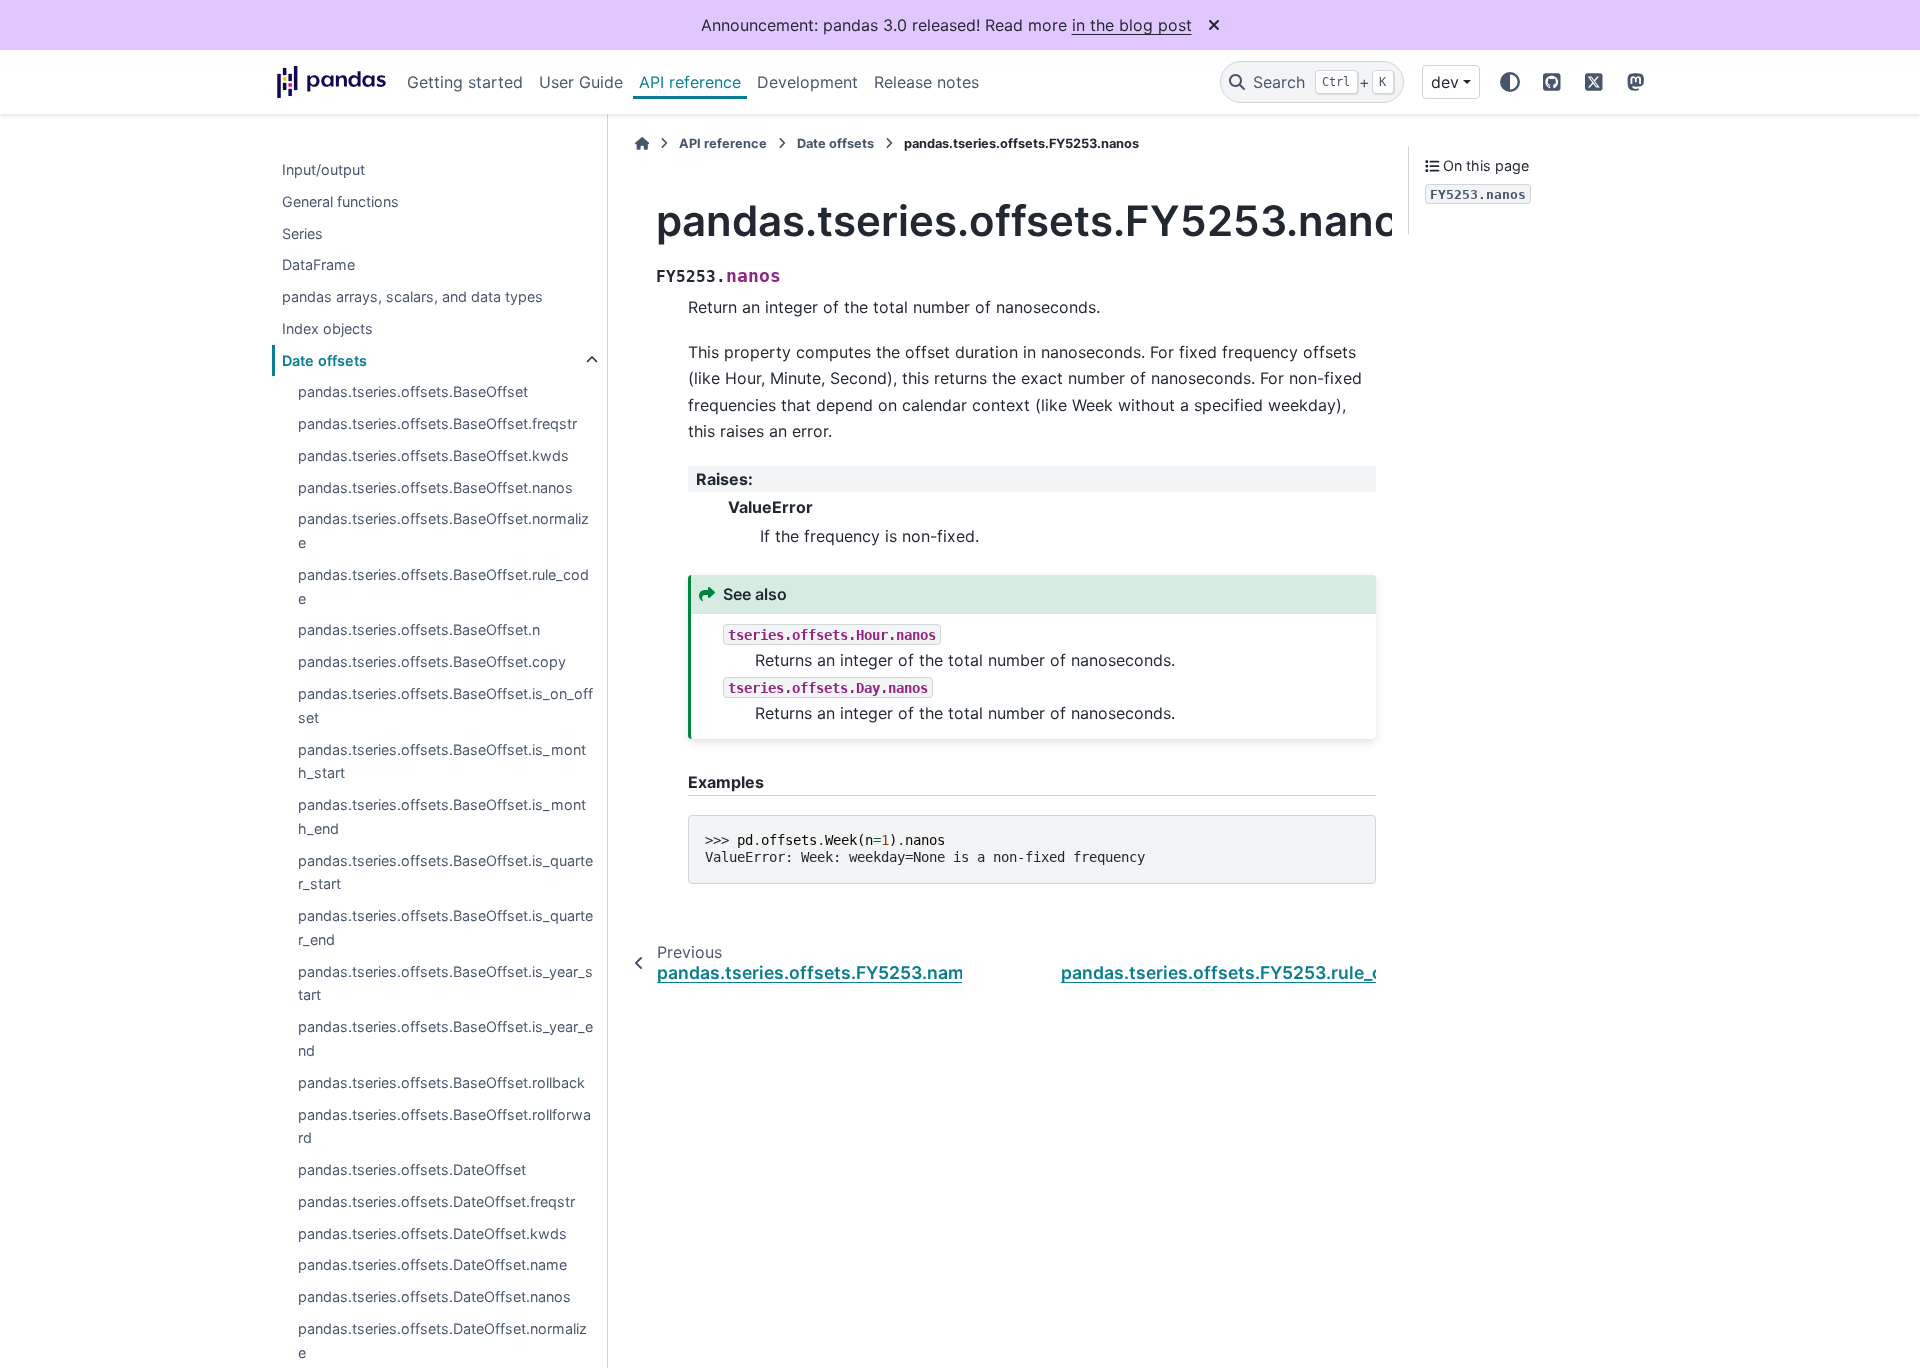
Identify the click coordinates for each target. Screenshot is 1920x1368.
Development (807, 82)
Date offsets (324, 360)
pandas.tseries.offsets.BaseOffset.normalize (443, 531)
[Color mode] (1510, 82)
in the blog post (1132, 25)
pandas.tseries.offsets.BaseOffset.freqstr (437, 424)
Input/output (323, 169)
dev (1445, 82)
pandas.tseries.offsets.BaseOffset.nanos (435, 487)
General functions (340, 201)
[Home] (642, 143)
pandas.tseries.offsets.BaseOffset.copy (432, 662)
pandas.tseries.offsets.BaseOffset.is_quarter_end (445, 928)
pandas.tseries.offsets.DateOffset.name (432, 1265)
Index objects (327, 328)
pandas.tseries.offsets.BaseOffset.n (419, 630)
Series (302, 233)
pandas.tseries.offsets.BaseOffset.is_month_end (442, 816)
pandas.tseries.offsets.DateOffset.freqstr (436, 1201)
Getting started (465, 82)
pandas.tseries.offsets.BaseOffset (413, 392)
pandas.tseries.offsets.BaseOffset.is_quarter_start (445, 872)
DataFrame (318, 265)
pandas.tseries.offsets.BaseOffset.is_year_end (445, 1039)
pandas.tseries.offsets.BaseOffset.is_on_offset (445, 705)
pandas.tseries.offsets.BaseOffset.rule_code (443, 586)
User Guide (581, 82)
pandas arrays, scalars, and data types (412, 296)
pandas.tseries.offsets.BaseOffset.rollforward (444, 1126)
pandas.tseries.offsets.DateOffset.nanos (434, 1296)
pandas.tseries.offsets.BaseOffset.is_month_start (442, 761)
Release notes (926, 82)
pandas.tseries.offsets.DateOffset (412, 1169)
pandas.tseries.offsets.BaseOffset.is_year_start (445, 983)
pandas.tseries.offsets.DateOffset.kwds (432, 1233)
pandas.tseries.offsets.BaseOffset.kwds (433, 455)
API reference (690, 82)
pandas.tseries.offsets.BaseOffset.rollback (441, 1082)
